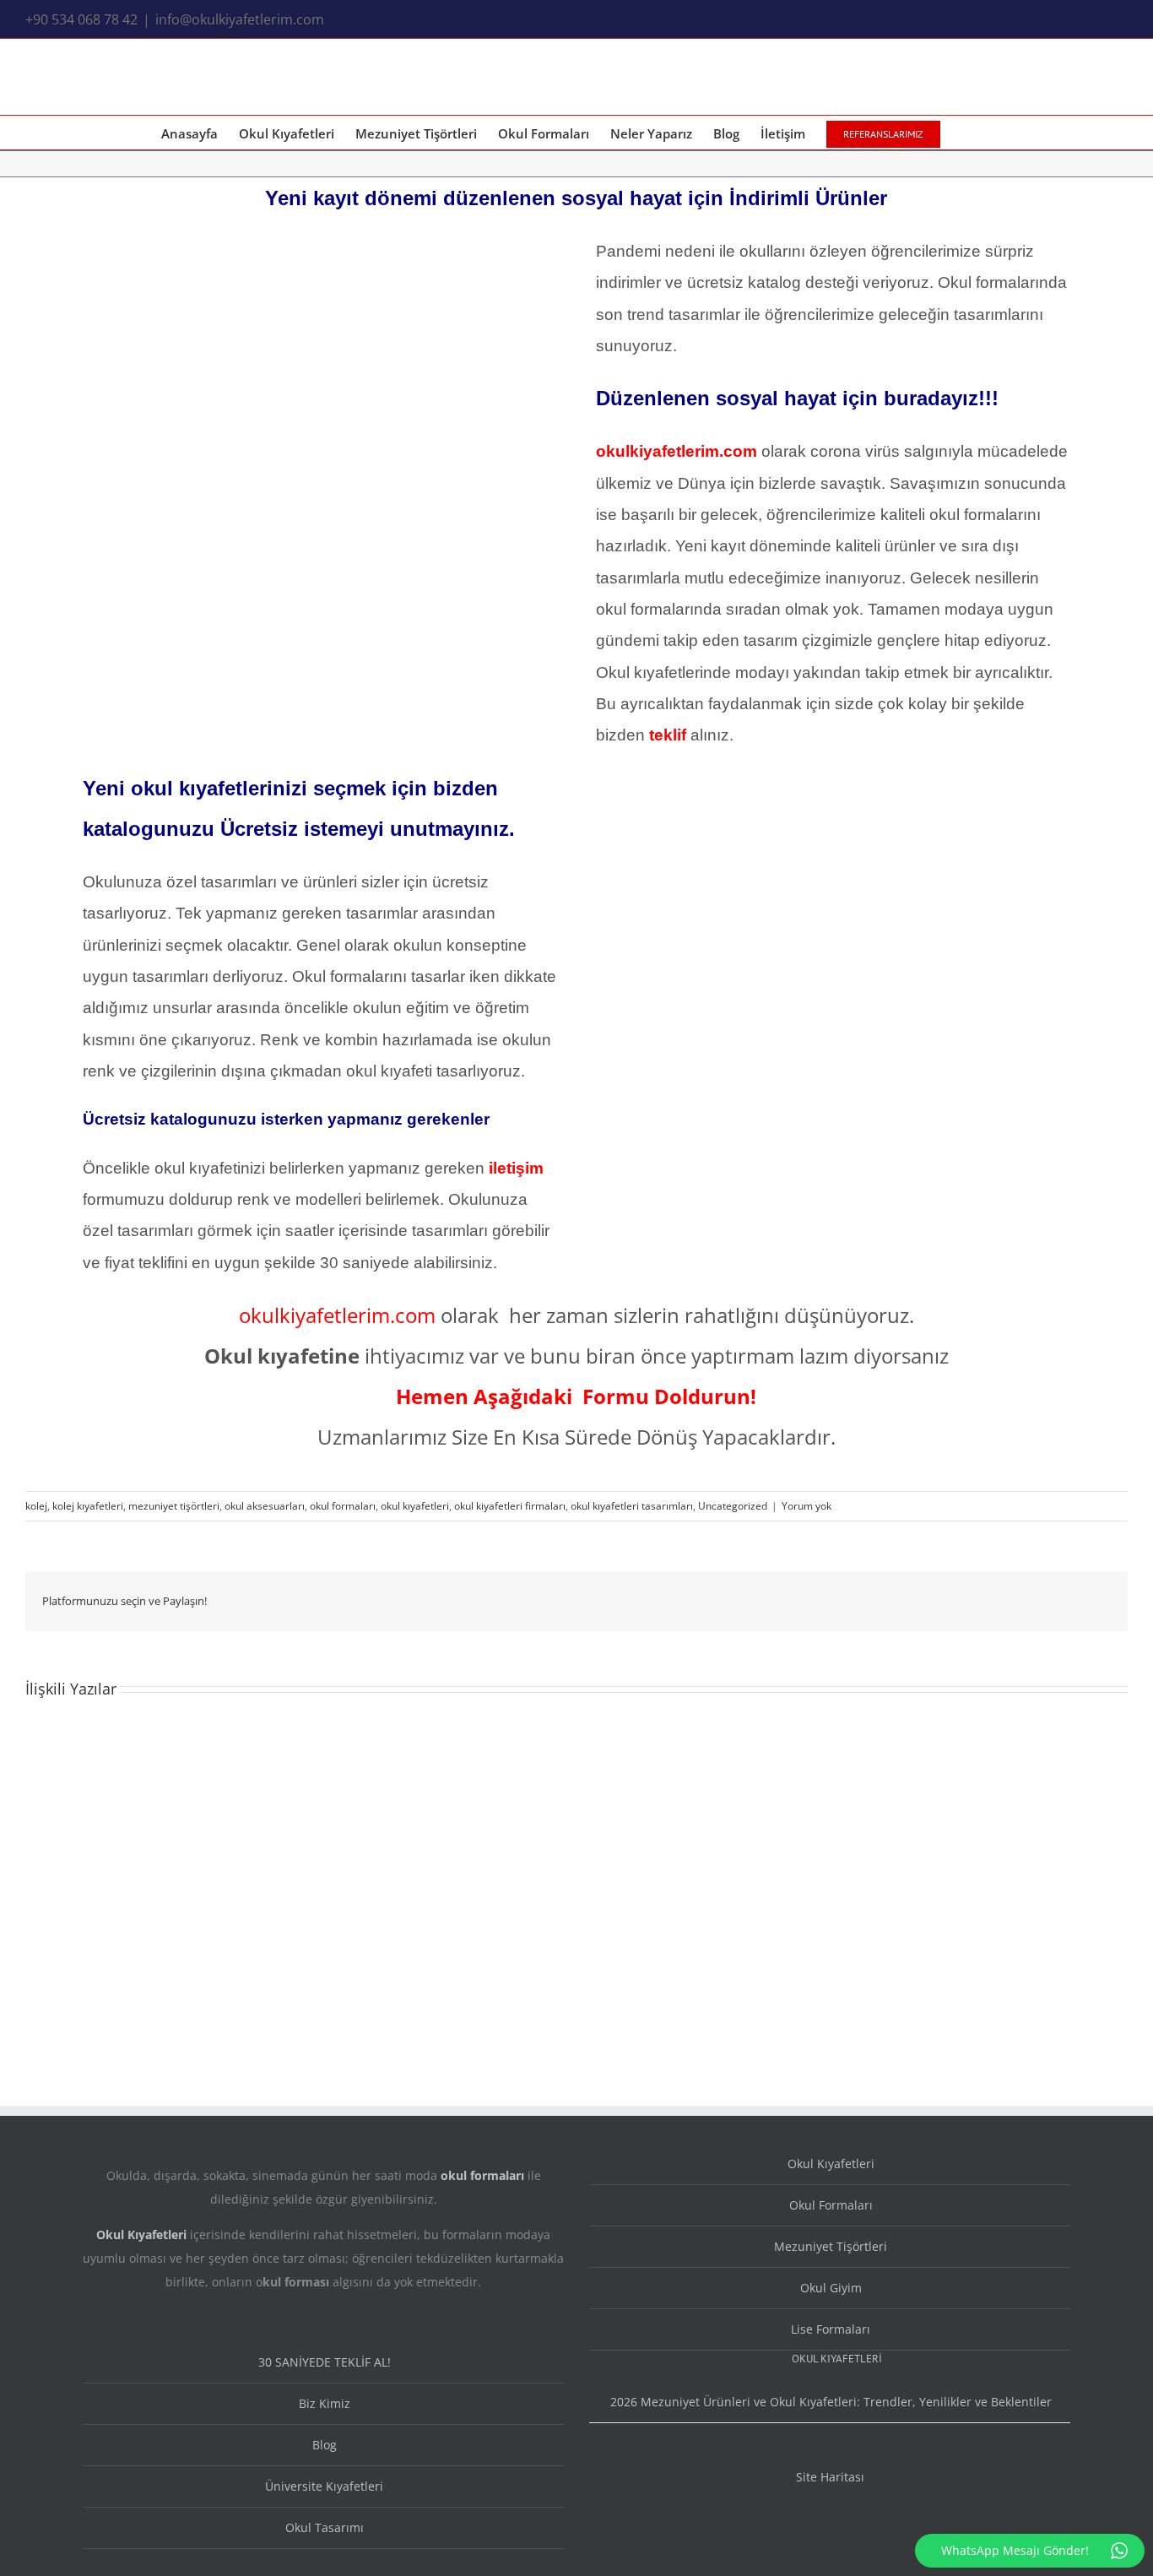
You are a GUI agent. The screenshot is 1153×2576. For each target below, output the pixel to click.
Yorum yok (807, 1506)
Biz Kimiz (325, 2403)
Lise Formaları (831, 2329)
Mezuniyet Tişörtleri (831, 2246)
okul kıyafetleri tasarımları (632, 1506)
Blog (325, 2445)
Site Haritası (830, 2477)
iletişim (516, 1168)
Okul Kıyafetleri (831, 2164)
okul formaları (343, 1506)
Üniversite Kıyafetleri (324, 2486)
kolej (36, 1506)
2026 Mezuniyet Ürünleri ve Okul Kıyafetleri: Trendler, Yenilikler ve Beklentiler (831, 2402)
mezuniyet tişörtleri (174, 1506)
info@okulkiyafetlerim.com (240, 19)
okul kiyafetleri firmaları (510, 1506)
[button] (966, 133)
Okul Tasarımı (325, 2527)
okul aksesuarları (265, 1506)
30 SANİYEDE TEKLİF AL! (325, 2362)
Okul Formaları (831, 2205)
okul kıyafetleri (415, 1506)
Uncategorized (733, 1506)
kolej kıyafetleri (88, 1506)
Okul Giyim (831, 2288)
